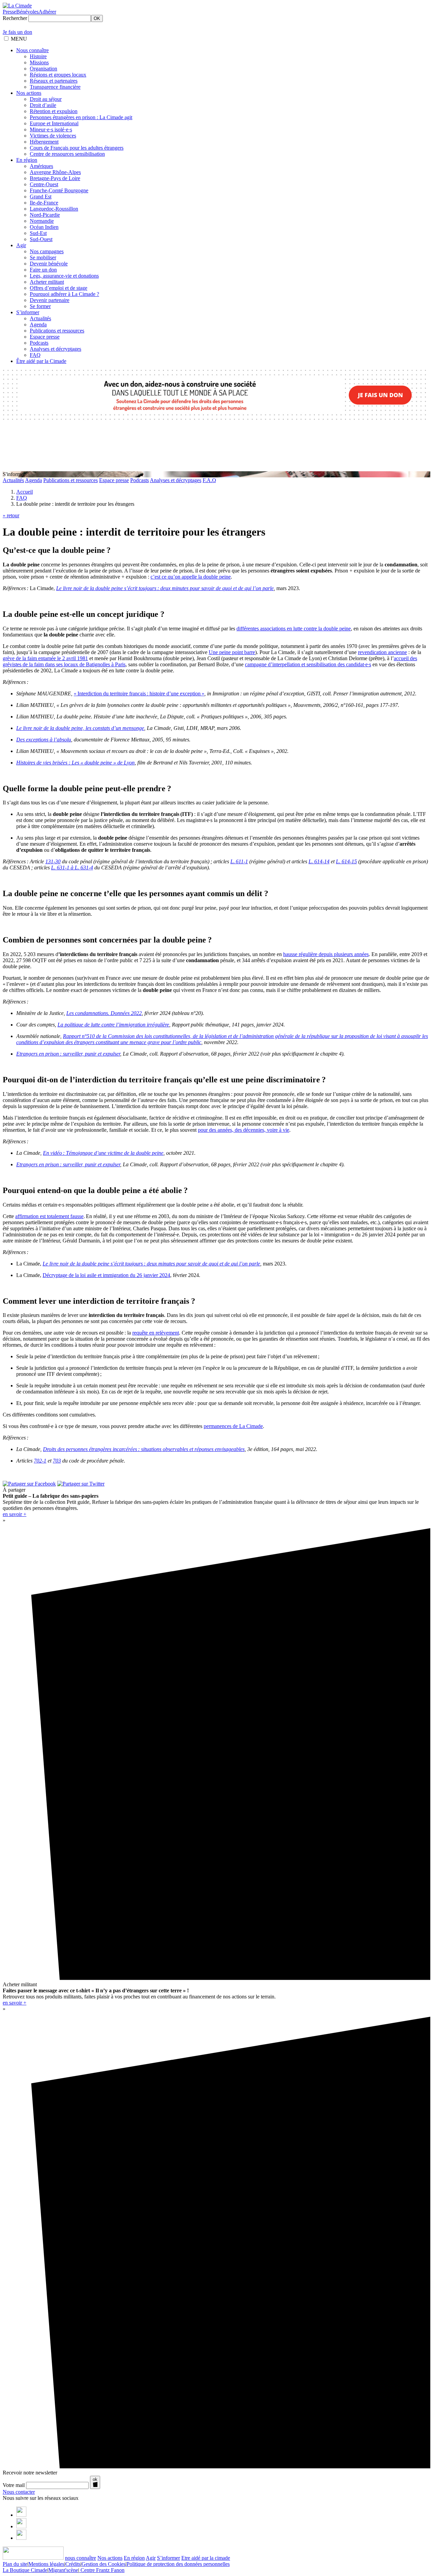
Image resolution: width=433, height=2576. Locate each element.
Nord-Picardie (45, 215)
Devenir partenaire (50, 300)
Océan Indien (44, 227)
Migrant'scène (63, 2570)
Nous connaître (32, 50)
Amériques (41, 166)
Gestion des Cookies (104, 2564)
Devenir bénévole (49, 264)
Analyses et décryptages (55, 349)
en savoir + (15, 1514)
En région (27, 160)
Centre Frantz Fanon (102, 2570)
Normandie (42, 221)
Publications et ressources (57, 331)
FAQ (35, 355)
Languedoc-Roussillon (54, 209)
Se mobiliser (43, 257)
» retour (11, 515)
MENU (19, 39)
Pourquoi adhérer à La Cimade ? (64, 294)
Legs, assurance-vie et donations (64, 276)
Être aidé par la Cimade (41, 361)
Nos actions (29, 93)
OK (97, 18)
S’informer (28, 312)
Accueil (25, 492)
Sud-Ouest (41, 239)
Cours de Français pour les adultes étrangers (77, 148)
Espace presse (45, 337)
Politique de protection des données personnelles (178, 2564)
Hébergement (44, 142)
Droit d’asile (43, 105)
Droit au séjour (46, 99)
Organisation (43, 69)
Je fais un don (17, 32)
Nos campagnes (47, 251)
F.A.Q (209, 480)
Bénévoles (27, 12)
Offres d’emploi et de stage (59, 288)
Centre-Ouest (44, 184)
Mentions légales (46, 2564)
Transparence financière (55, 87)
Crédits (73, 2564)
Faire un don (43, 270)
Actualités (40, 318)
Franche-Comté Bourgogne (59, 190)
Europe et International (54, 123)
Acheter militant (47, 282)
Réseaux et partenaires (54, 81)
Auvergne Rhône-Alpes (55, 172)
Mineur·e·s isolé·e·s (51, 129)
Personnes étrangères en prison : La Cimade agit (81, 117)
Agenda (38, 324)
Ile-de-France (44, 203)
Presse (9, 12)
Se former (40, 306)
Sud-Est (38, 233)
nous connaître (81, 2558)
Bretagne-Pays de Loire (55, 178)
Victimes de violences (53, 136)
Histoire (38, 56)
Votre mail (14, 2485)
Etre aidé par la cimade (206, 2558)
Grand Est (41, 197)
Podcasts (39, 343)
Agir (21, 245)
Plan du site (15, 2564)
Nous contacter (19, 2492)
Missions (39, 62)
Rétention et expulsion (54, 111)
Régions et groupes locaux (58, 75)
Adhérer (47, 12)
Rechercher (15, 18)
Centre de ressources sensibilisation (67, 154)
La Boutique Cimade (25, 2570)
